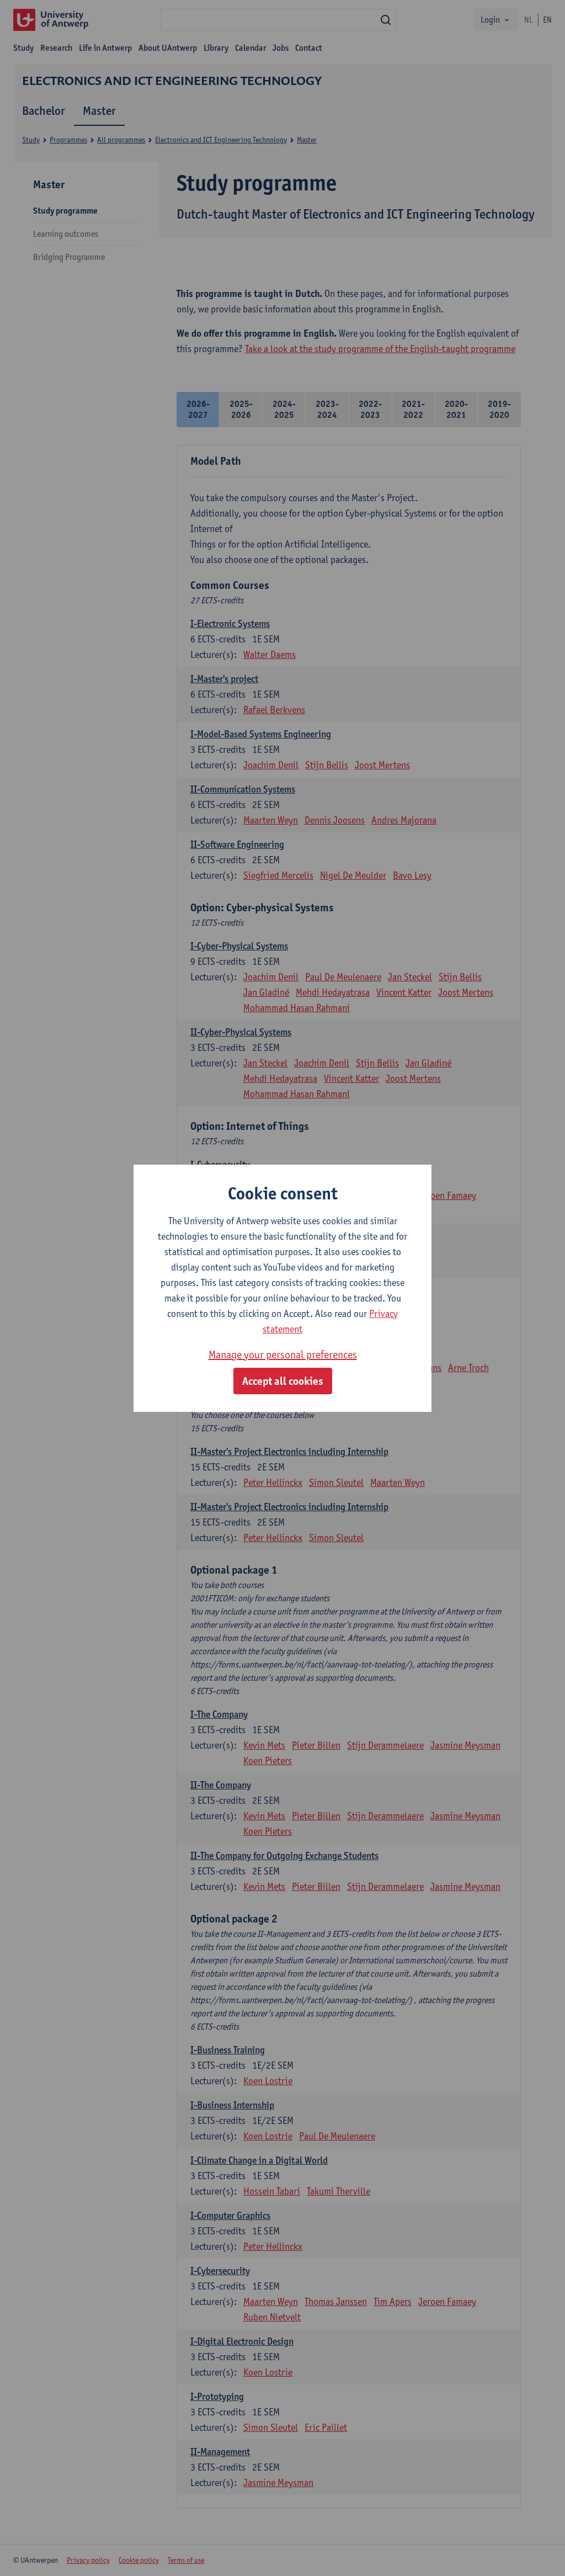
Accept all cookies (283, 1381)
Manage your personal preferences (283, 1355)
